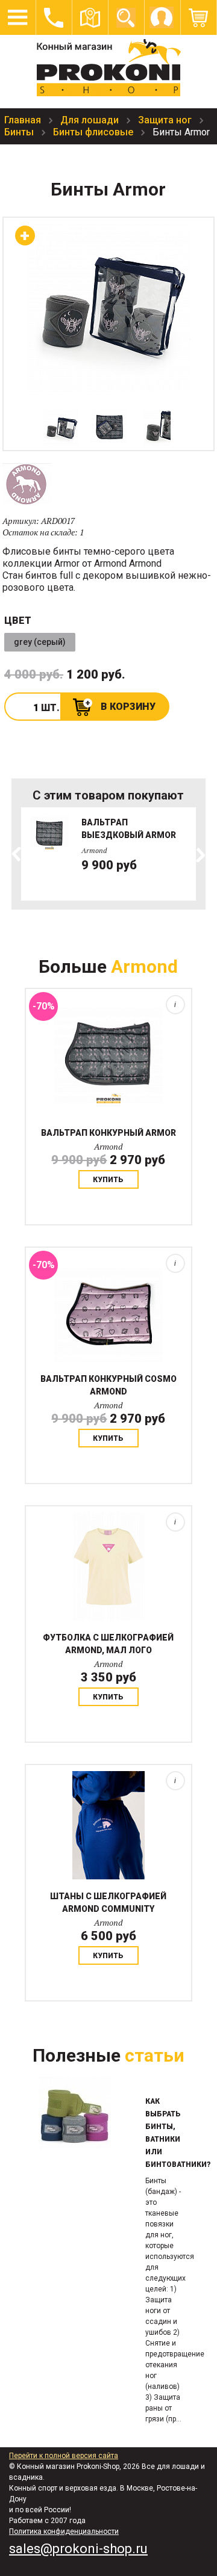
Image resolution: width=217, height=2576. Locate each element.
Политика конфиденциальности (64, 2531)
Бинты (20, 132)
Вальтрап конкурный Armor (108, 1133)
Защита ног (166, 120)
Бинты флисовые (94, 132)
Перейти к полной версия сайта (64, 2456)
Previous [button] (17, 855)
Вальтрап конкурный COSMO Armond (108, 1385)
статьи (155, 2055)
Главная (24, 120)
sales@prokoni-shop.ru (78, 2549)
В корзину (128, 707)
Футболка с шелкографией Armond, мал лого (108, 1644)
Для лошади (91, 120)
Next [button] (200, 855)
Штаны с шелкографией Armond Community (108, 1903)
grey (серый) (40, 642)
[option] (61, 428)
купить (108, 1180)
